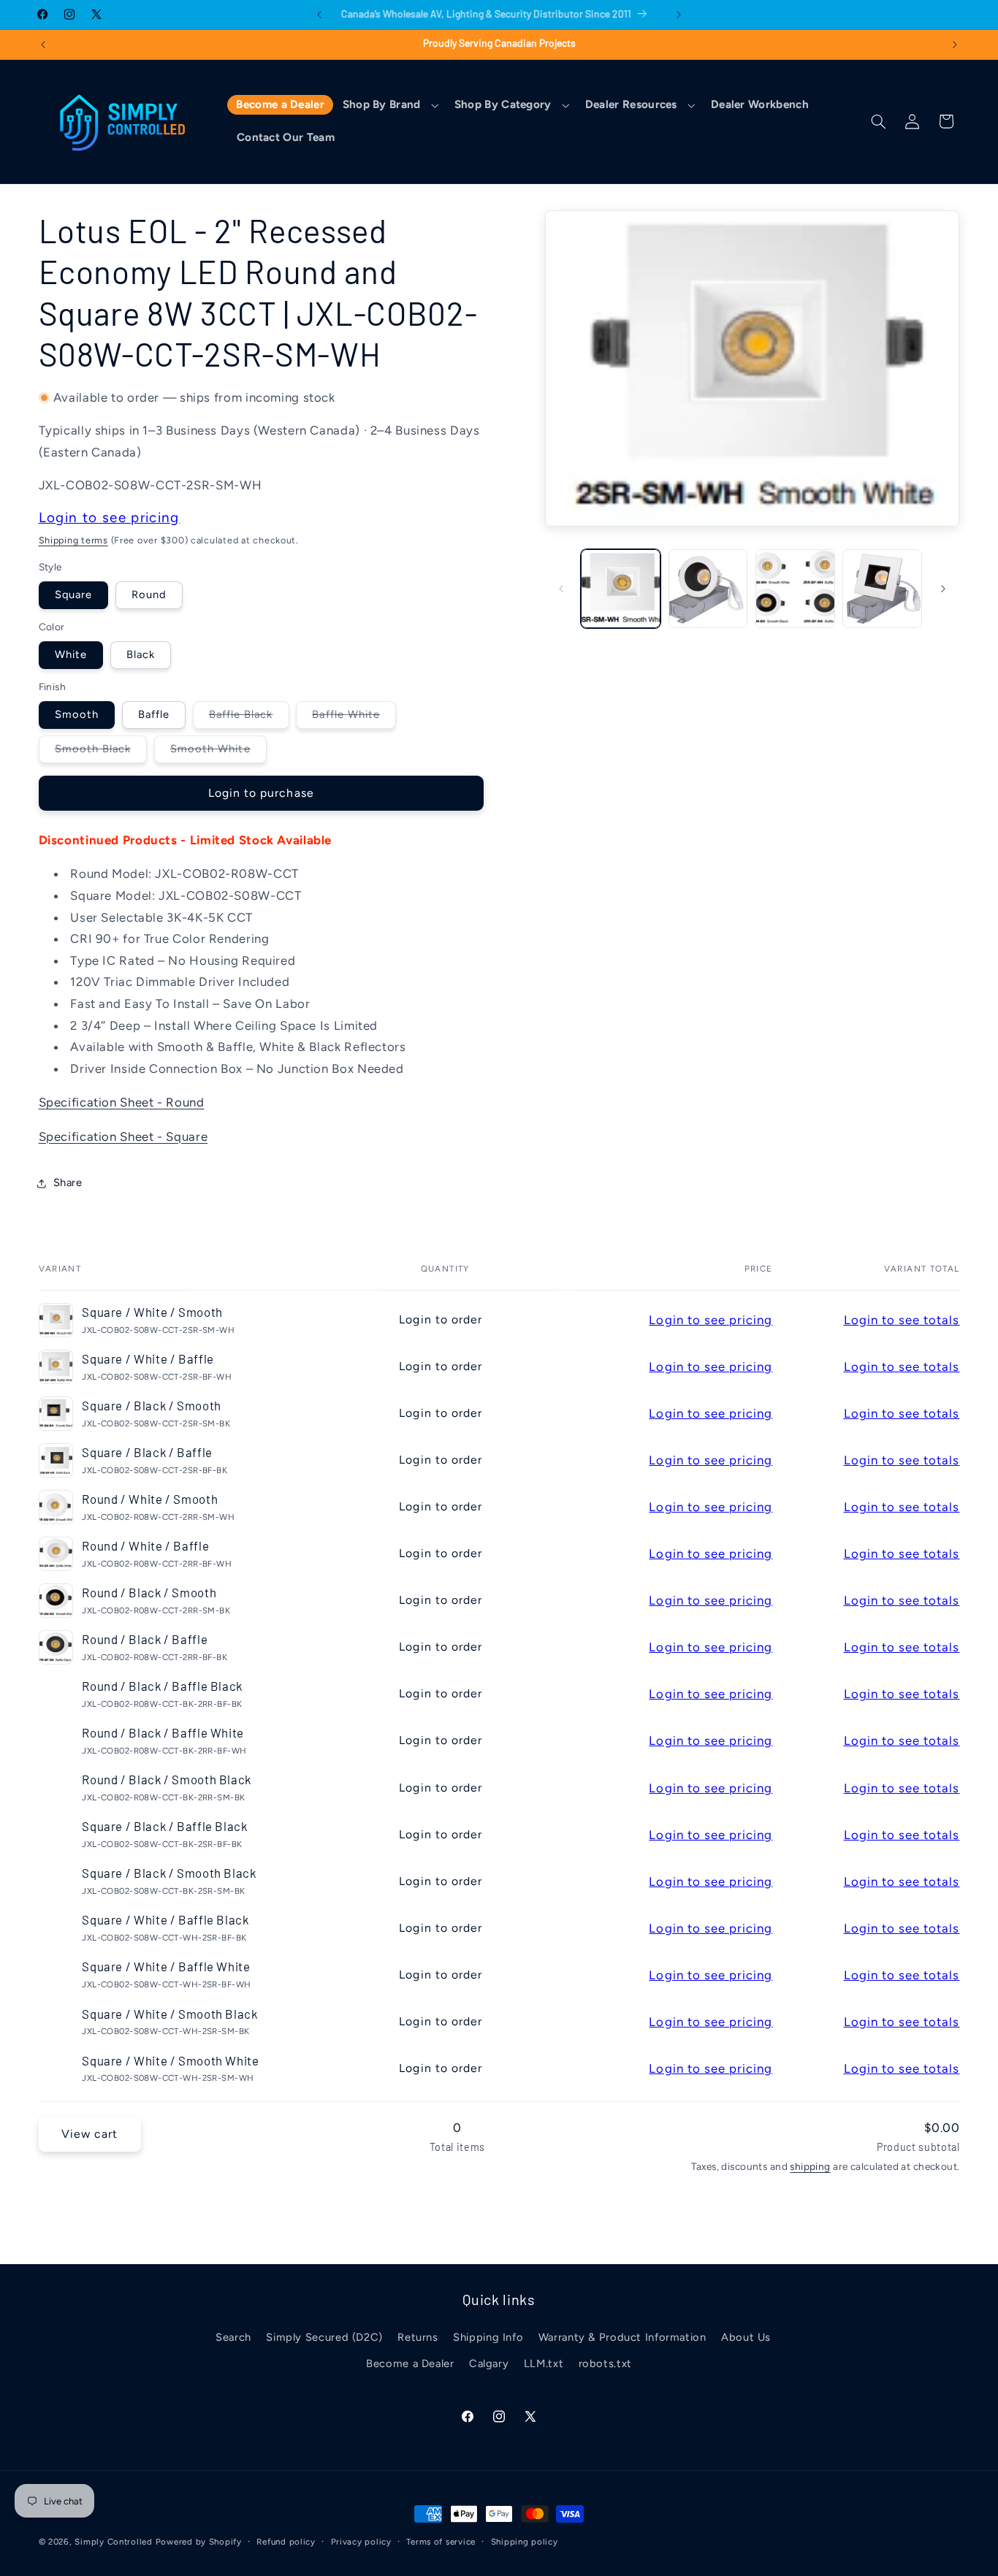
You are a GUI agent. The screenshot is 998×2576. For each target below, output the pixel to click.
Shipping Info (488, 2337)
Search (233, 2337)
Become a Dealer (410, 2363)
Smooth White (218, 752)
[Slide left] (561, 589)
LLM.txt (544, 2363)
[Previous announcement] (319, 15)
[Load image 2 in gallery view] (708, 589)
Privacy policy (361, 2542)
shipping (810, 2166)
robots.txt (605, 2363)
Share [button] (68, 1182)
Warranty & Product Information (622, 2337)
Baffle (154, 714)
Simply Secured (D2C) (324, 2337)
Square (73, 595)
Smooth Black (101, 752)
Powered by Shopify (199, 2542)
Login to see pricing (109, 517)
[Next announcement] (679, 15)
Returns (418, 2337)
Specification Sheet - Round (122, 1102)
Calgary (489, 2363)
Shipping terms (73, 540)
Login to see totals (902, 1320)
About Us (746, 2337)
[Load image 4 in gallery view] (882, 589)
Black (141, 654)
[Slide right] (943, 589)
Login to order (441, 1319)
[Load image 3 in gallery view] (795, 589)
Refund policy (286, 2542)
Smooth (77, 714)
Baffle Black (249, 718)
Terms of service (441, 2542)
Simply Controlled (114, 2542)
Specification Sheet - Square (123, 1136)
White (71, 654)
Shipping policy (525, 2542)
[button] (389, 105)
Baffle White (354, 718)
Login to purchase (261, 793)
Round (149, 595)
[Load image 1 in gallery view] (621, 589)
